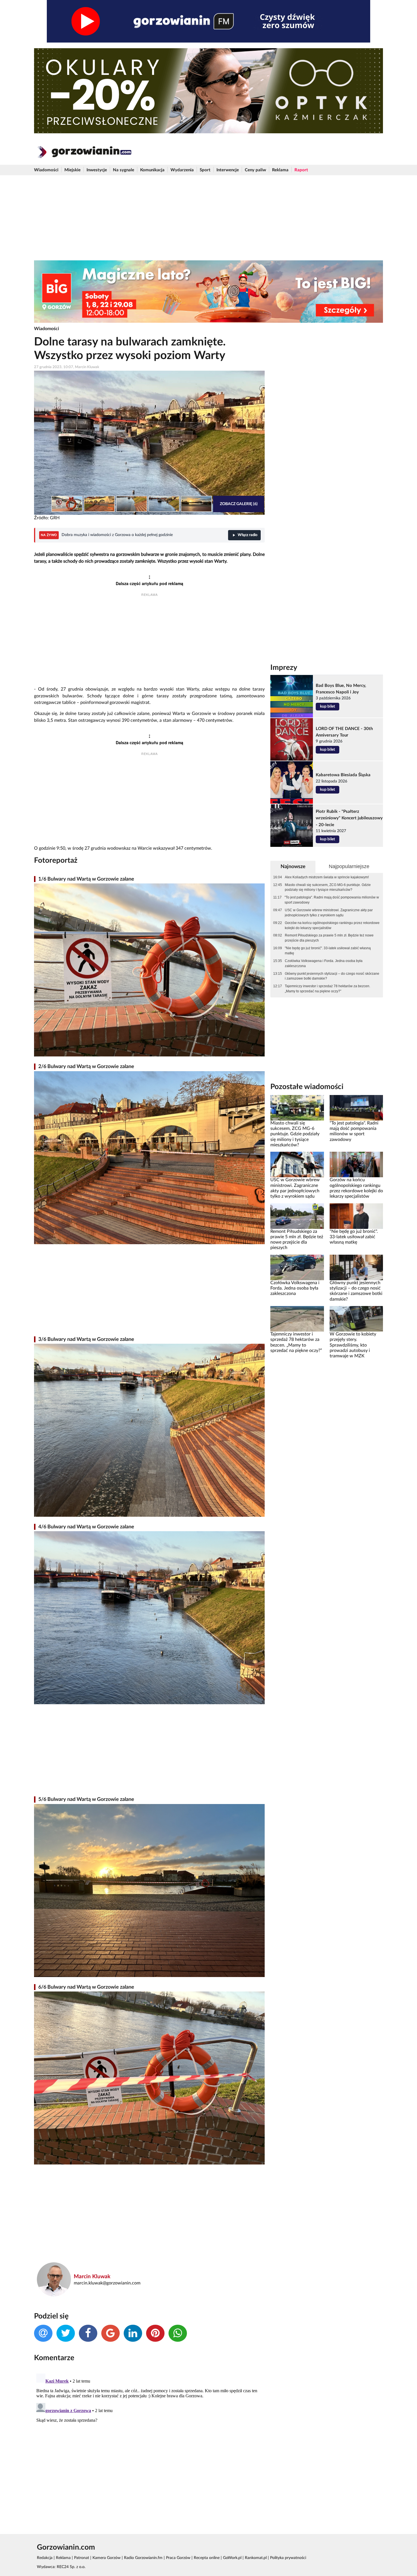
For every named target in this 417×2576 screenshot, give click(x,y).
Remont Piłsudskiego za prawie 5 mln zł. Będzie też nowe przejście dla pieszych (329, 938)
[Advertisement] (208, 218)
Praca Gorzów (178, 2558)
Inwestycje (97, 170)
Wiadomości (46, 170)
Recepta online (207, 2558)
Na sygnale (124, 170)
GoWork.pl (232, 2558)
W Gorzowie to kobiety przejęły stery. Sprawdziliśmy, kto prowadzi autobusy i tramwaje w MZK (353, 1345)
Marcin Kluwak (92, 2277)
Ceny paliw (255, 170)
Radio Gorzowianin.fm (143, 2558)
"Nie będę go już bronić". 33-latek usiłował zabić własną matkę (328, 951)
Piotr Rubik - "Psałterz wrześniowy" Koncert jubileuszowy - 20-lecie (349, 818)
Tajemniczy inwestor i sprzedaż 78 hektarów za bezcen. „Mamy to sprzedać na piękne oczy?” (328, 989)
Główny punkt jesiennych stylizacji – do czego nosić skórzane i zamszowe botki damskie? (332, 976)
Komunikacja (152, 170)
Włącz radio (248, 535)
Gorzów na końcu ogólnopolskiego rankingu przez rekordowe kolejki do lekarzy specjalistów (332, 925)
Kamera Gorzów (107, 2558)
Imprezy (284, 668)
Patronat (82, 2558)
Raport (301, 170)
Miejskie (72, 170)
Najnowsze (293, 867)
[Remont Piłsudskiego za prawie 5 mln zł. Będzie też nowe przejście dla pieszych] (297, 1216)
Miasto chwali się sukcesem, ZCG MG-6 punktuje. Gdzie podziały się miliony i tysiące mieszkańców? (328, 887)
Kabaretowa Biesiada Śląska (343, 775)
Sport (205, 170)
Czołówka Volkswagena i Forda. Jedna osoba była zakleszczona (324, 963)
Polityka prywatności (288, 2558)
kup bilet (328, 706)
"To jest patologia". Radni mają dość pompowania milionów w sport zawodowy (332, 900)
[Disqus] (149, 2442)
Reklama (280, 170)
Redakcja (45, 2558)
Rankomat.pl (256, 2558)
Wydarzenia (182, 170)
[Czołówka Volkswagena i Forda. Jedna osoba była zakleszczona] (297, 1267)
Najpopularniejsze (349, 866)
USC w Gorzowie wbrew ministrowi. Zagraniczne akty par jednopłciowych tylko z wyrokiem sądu (329, 913)
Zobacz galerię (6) (239, 504)
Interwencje (228, 170)
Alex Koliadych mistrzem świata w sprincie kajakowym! (327, 877)
